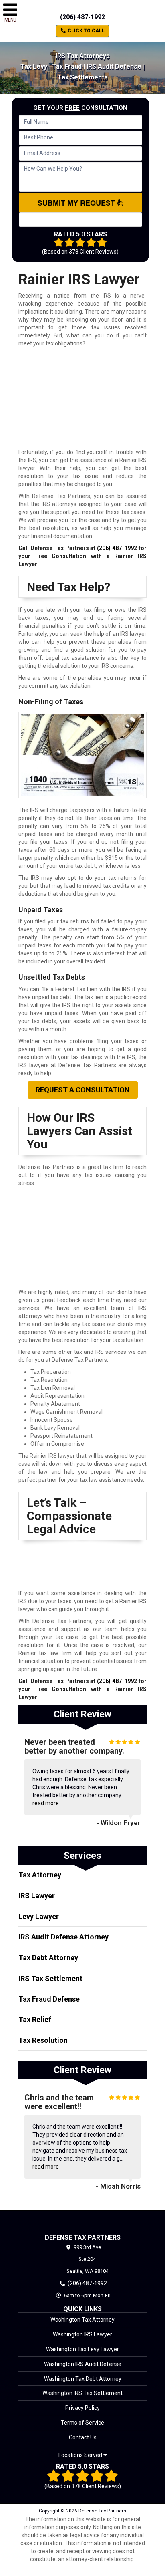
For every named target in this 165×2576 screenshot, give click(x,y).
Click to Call (86, 31)
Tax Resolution (43, 2040)
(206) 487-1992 (82, 17)
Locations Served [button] (81, 2455)
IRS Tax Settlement (50, 1978)
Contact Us (83, 2437)
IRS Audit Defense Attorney (63, 1937)
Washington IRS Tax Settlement (82, 2393)
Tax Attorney (40, 1875)
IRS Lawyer (37, 1896)
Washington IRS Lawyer (82, 2334)
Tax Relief (35, 2019)
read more (46, 1803)
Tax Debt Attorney (48, 1958)
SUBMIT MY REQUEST (77, 203)
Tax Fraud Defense (49, 1999)
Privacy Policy (82, 2408)
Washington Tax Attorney (82, 2320)
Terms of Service (82, 2423)
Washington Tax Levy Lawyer (82, 2349)
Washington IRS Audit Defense (83, 2364)
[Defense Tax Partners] (82, 2222)
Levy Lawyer (39, 1916)
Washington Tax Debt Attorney (83, 2379)
